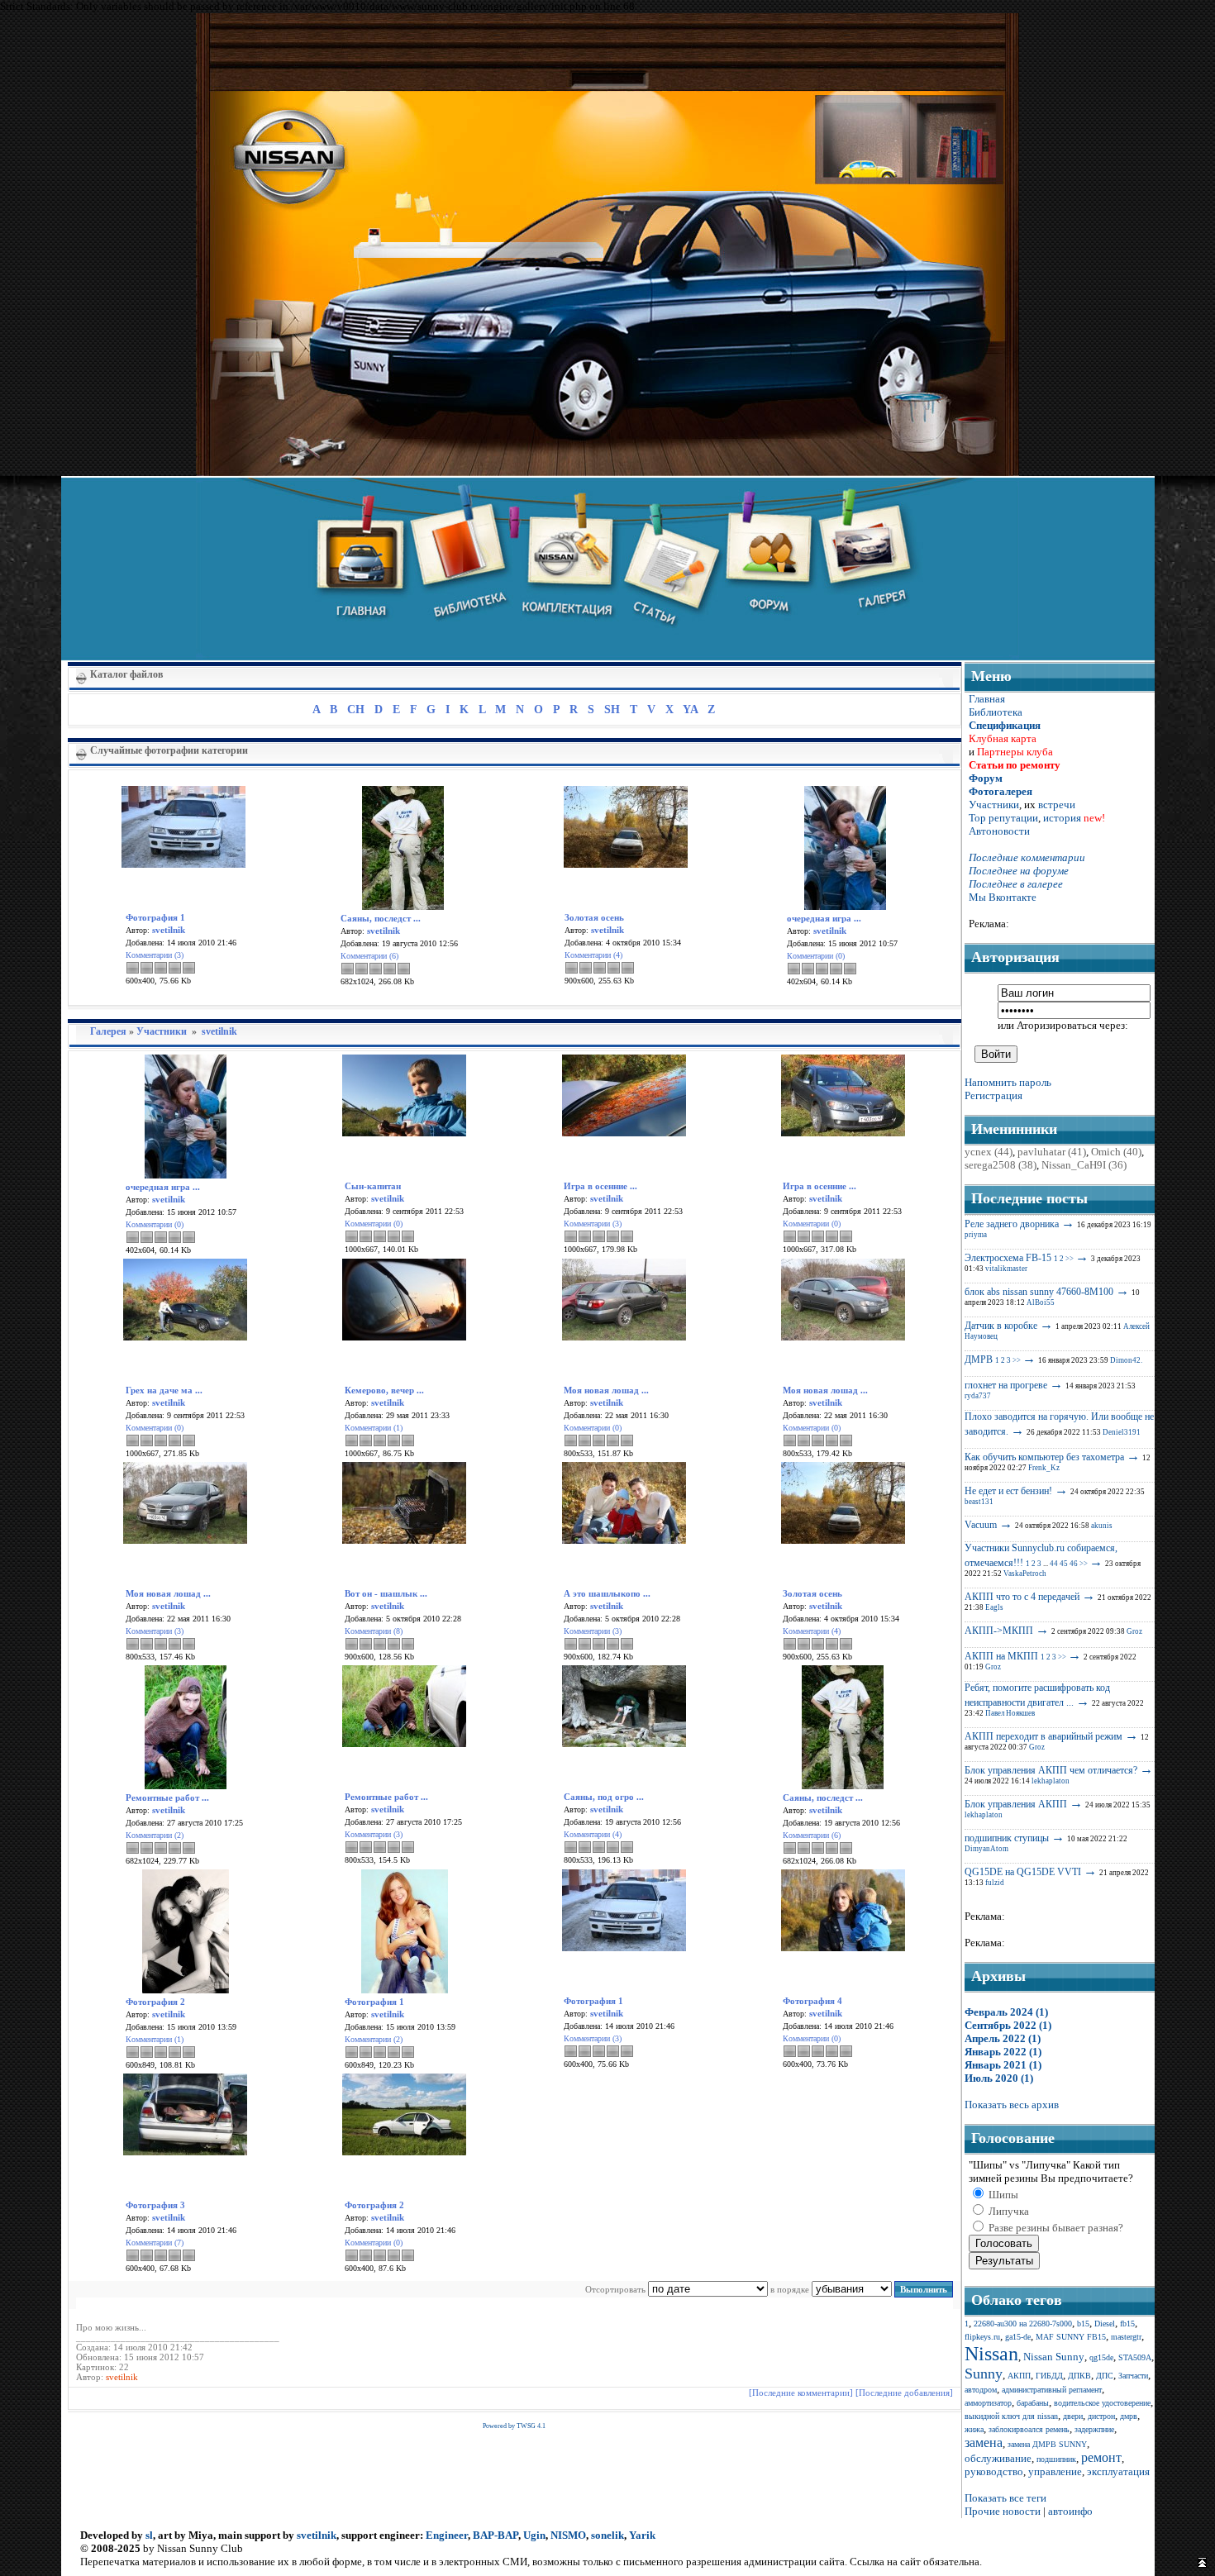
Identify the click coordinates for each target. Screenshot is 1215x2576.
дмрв (1129, 2416)
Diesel (1105, 2324)
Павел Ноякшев (1010, 1713)
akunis (1102, 1526)
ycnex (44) (989, 1152)
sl (149, 2535)
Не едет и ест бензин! (1008, 1491)
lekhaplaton (1051, 1781)
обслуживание (998, 2458)
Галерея (108, 1031)
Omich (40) (1116, 1152)
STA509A (1135, 2357)
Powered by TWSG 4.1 (514, 2426)
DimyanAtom (986, 1849)
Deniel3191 (1122, 1432)
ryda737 (978, 1396)
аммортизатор (988, 2403)
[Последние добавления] (904, 2393)
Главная (987, 699)
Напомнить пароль (1008, 1082)
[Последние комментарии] (801, 2393)
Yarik (642, 2535)
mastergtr (1126, 2337)
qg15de (1101, 2357)
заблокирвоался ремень (1029, 2429)
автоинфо (1070, 2511)
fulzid (995, 1883)
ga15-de (1018, 2337)
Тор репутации (1003, 818)
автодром (981, 2390)
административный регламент (1052, 2390)
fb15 (1127, 2324)
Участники (162, 1031)
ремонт (1101, 2457)
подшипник (1056, 2459)
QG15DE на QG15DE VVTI (1023, 1872)
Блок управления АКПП (1016, 1804)
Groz (1134, 1631)
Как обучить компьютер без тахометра (1044, 1457)
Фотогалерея (1001, 791)
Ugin (534, 2535)
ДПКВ (1079, 2376)
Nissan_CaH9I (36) (1084, 1165)
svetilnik (219, 1031)
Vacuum (981, 1525)
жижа (974, 2429)
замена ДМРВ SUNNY (1047, 2444)
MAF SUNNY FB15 (1071, 2337)
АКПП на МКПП (1001, 1656)
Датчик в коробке (1001, 1326)
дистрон (1101, 2416)
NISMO (568, 2535)
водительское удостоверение (1102, 2403)
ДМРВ (979, 1359)
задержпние (1094, 2429)
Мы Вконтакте (1003, 897)
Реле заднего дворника (1012, 1224)
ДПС (1105, 2376)
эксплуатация (1118, 2471)
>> (1070, 1259)
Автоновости (999, 831)
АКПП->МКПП (999, 1631)
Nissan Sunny (1054, 2357)
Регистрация (993, 1095)
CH (356, 709)
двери (1073, 2416)
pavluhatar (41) (1052, 1152)
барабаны (1033, 2403)
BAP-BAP (496, 2535)
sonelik (607, 2535)
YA (690, 709)
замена (984, 2443)
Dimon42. (1126, 1360)
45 (1064, 1564)
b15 (1083, 2324)
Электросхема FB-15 (1008, 1258)
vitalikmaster (1006, 1269)
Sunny (984, 2374)
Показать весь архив (1012, 2105)
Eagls (994, 1607)
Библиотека (996, 712)
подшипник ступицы (1007, 1838)
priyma (976, 1235)
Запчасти (1133, 2376)
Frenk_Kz (1044, 1468)
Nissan (991, 2354)
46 (1074, 1564)
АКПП (1019, 2376)
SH (612, 709)
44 (1054, 1564)
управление (1055, 2471)
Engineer (447, 2535)
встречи (1057, 805)
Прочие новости (1003, 2511)
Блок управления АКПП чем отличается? (1051, 1770)
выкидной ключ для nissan (1011, 2416)
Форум (986, 778)
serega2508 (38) (1001, 1165)
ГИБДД (1049, 2376)
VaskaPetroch (1025, 1574)
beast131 (979, 1502)
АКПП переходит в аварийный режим (1043, 1736)
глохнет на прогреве (1006, 1385)
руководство (994, 2471)
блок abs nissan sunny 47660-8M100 (1039, 1292)
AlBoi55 (1041, 1302)
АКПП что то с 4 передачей (1022, 1597)
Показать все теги (1005, 2498)
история (1062, 818)
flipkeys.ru (982, 2337)
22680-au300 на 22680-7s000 (1023, 2324)
